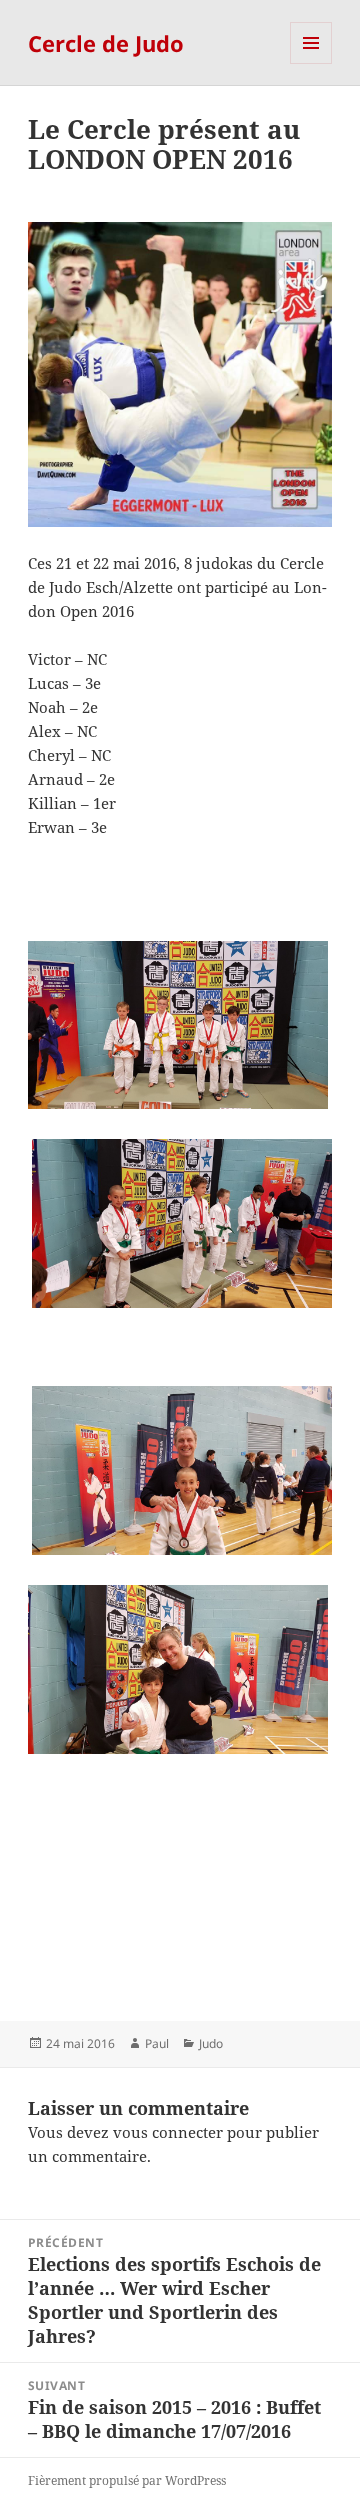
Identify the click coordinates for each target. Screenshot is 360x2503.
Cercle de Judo (106, 43)
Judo (211, 2043)
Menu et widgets (311, 63)
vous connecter (168, 2132)
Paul (157, 2043)
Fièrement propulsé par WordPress (127, 2480)
